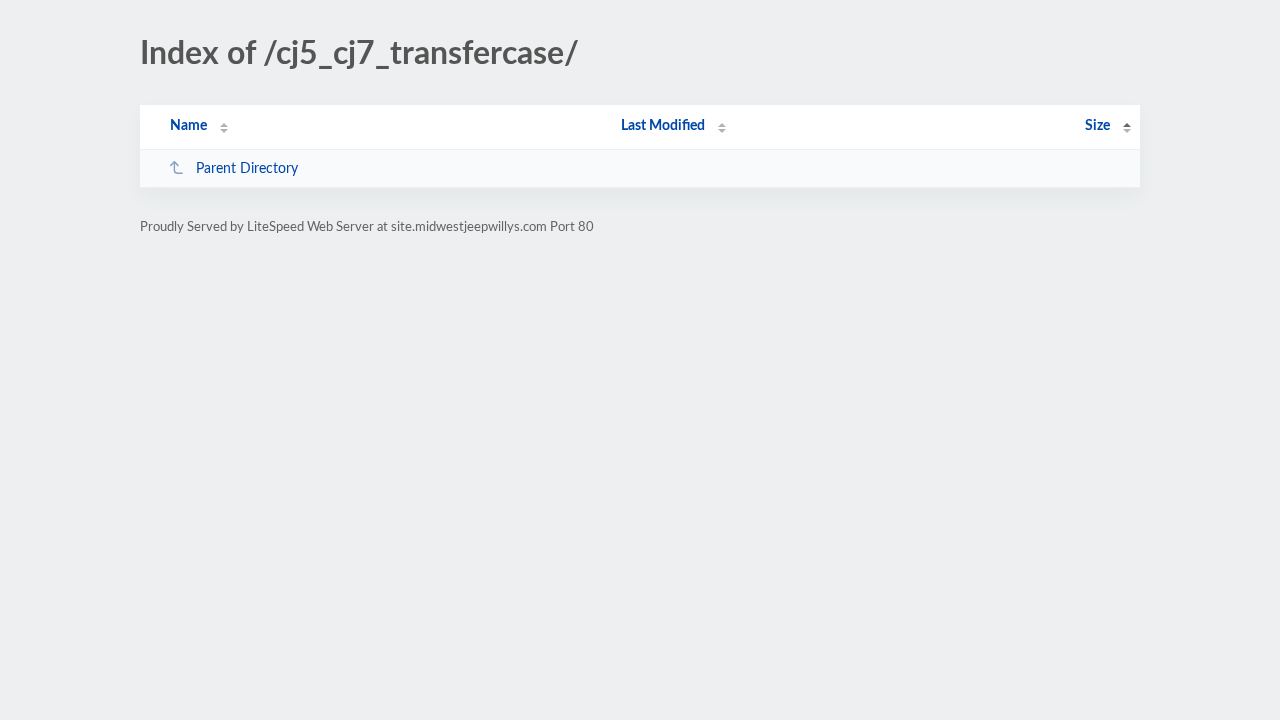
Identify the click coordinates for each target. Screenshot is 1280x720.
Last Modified (663, 126)
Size (1097, 126)
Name (188, 126)
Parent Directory (247, 169)
